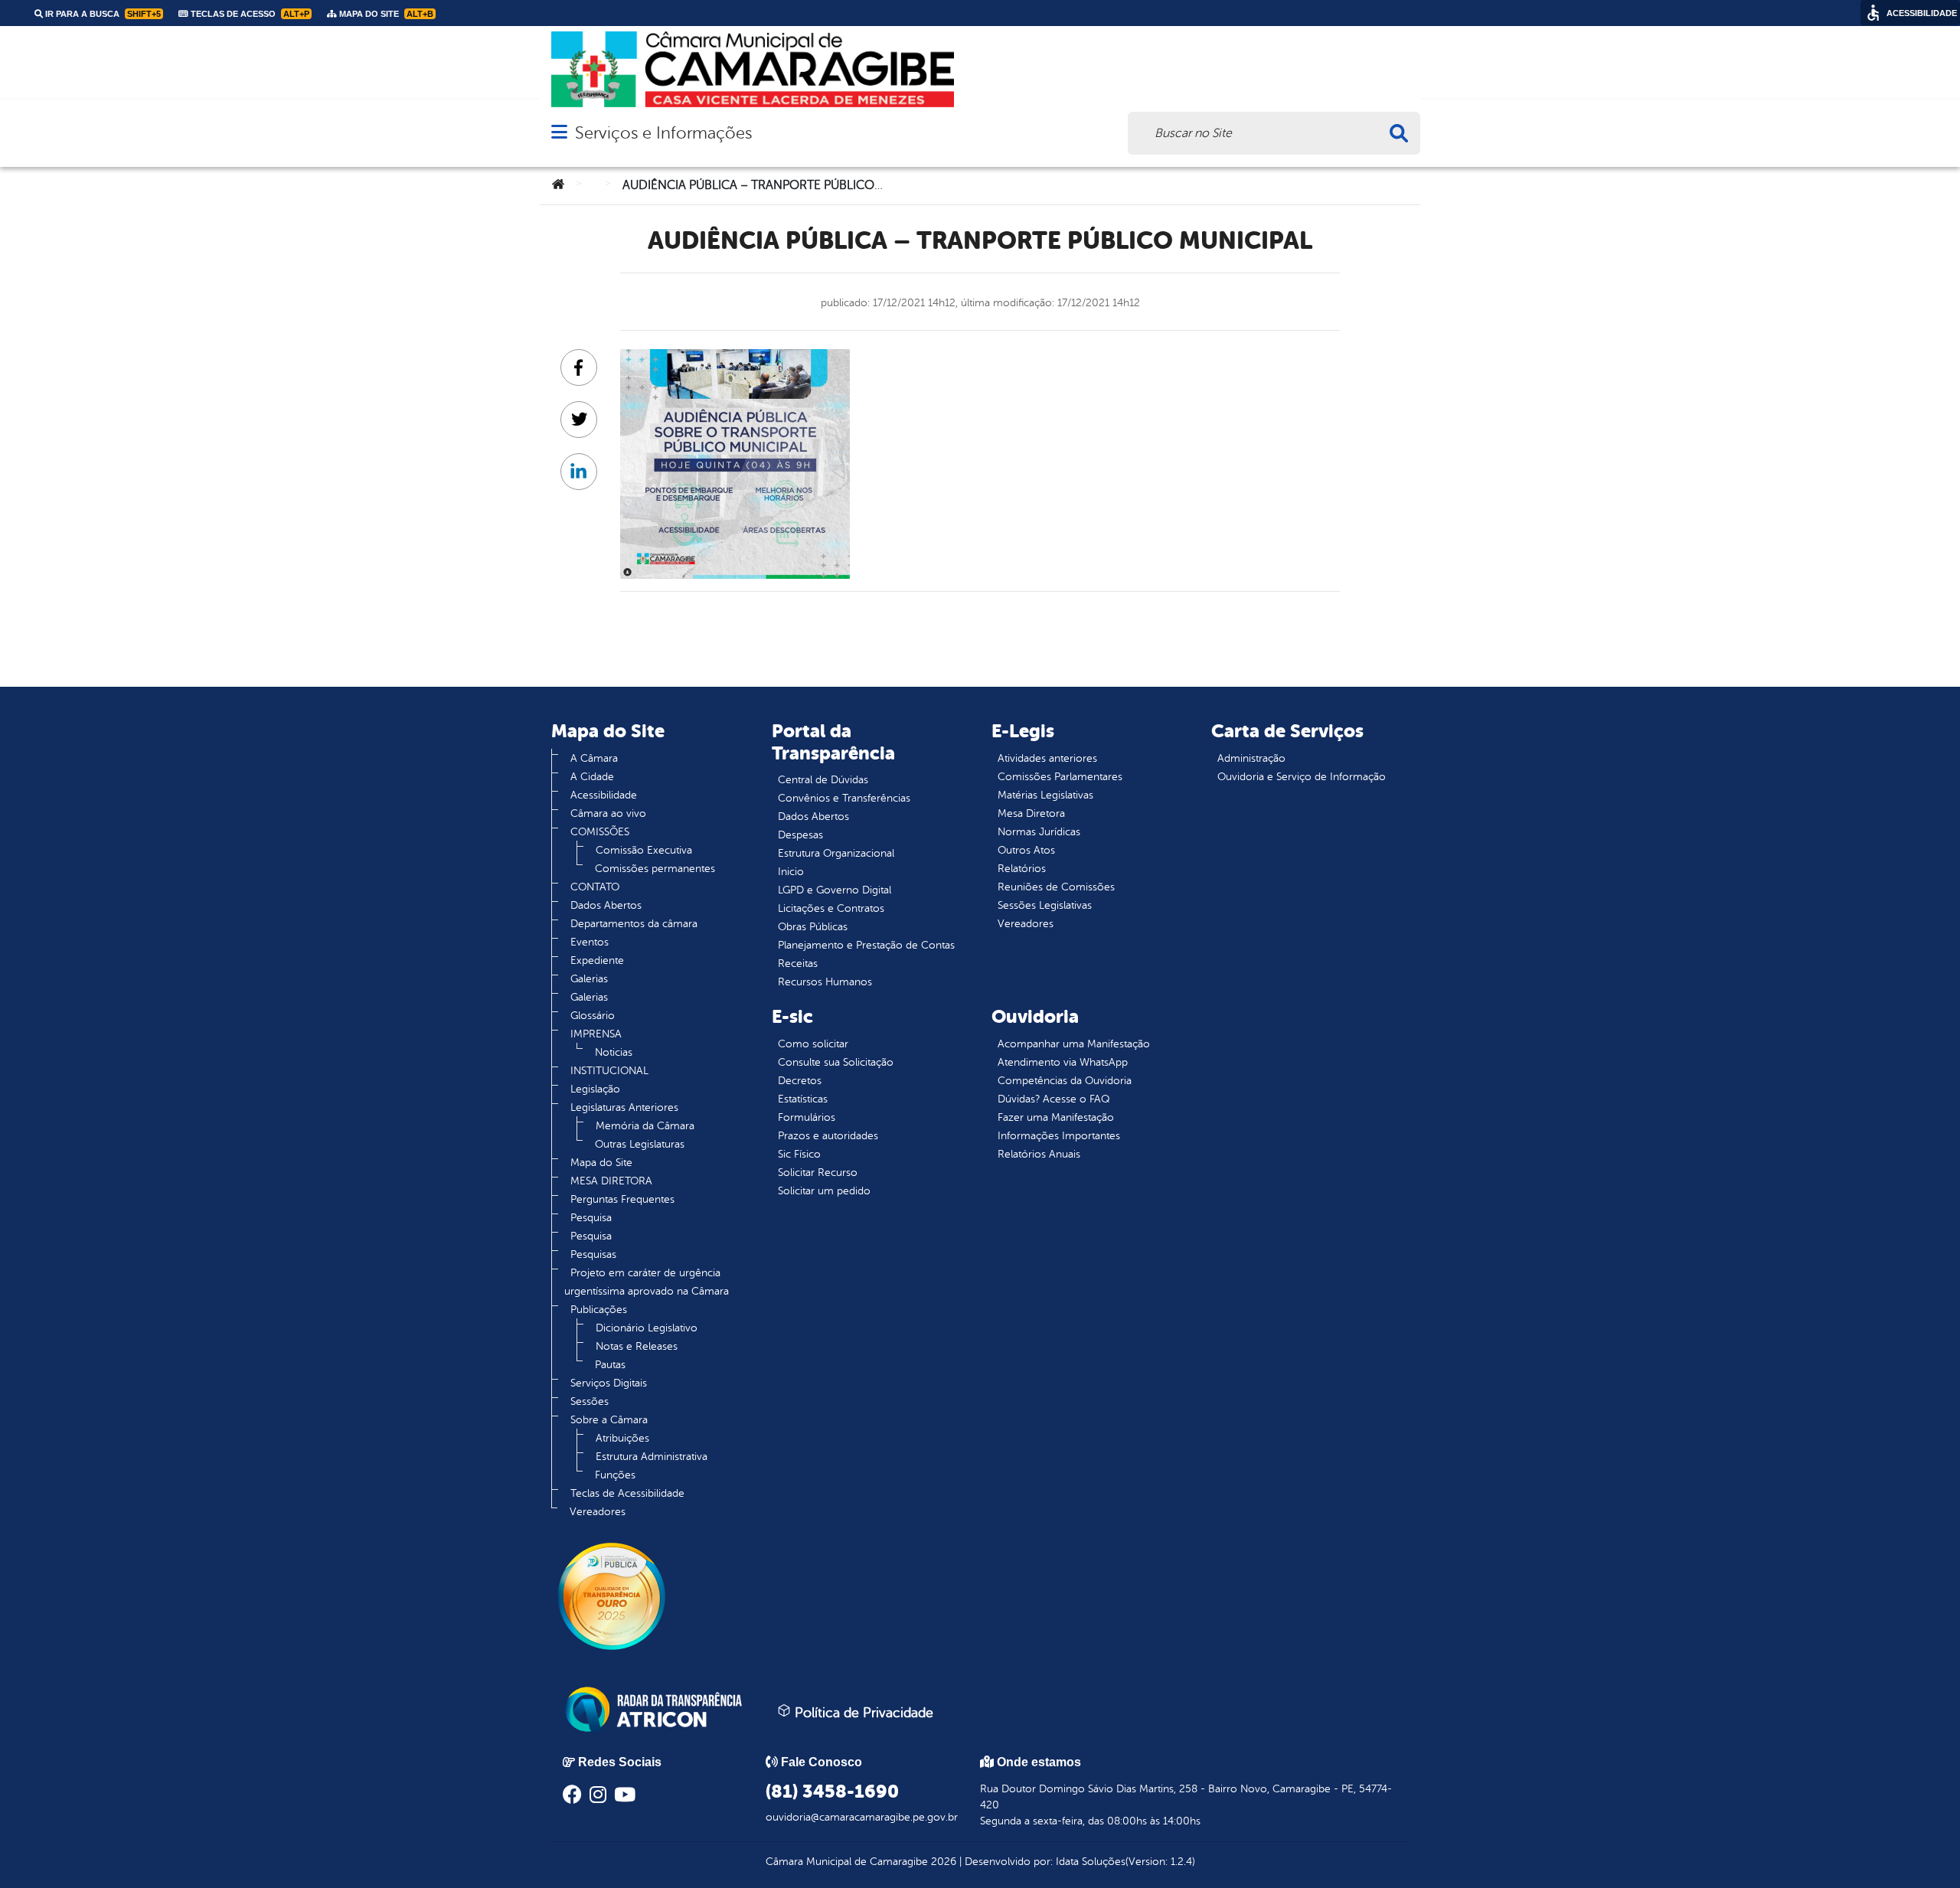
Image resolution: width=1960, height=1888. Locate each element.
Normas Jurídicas (1039, 832)
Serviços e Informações (663, 133)
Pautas (610, 1365)
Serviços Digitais (609, 1383)
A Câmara (594, 758)
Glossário (593, 1016)
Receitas (798, 964)
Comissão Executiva (644, 850)
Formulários (807, 1117)
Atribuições (622, 1438)
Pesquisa (591, 1218)
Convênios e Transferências (844, 798)
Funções (615, 1475)
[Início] (558, 185)
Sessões (590, 1401)
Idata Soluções (1091, 1862)
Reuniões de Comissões (1056, 887)
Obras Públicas (813, 927)
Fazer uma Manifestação (1056, 1117)
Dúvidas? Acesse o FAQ (1053, 1099)
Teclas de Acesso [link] (249, 14)
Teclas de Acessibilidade (627, 1493)
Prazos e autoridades (828, 1136)
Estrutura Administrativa (652, 1457)
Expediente (597, 960)
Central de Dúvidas (823, 780)
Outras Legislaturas (640, 1144)
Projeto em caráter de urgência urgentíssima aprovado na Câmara (647, 1282)
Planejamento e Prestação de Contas (866, 945)
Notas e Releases (637, 1346)
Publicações (599, 1310)
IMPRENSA (596, 1034)
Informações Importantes (1059, 1136)
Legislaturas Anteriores (624, 1107)
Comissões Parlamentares (1060, 777)
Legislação (595, 1089)
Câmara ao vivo (608, 813)
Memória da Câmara (645, 1126)
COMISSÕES (600, 832)
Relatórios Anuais (1039, 1154)
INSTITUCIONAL (609, 1071)
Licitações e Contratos (831, 908)
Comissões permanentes (655, 869)
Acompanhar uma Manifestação (1074, 1044)
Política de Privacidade (862, 1713)
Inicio (791, 872)
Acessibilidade (604, 795)
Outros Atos (1026, 850)
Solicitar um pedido (824, 1191)
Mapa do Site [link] (385, 14)
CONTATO (595, 887)
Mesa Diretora (1031, 813)
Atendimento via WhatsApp (1063, 1062)
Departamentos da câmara (634, 924)
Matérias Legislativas (1045, 795)
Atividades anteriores (1047, 758)
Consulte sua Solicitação (836, 1062)
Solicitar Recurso (818, 1173)
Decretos (800, 1081)
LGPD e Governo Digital (835, 890)
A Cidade (592, 777)
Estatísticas (803, 1099)
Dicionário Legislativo (647, 1328)
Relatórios (1022, 869)
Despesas (800, 835)
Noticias (614, 1052)
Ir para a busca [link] (102, 14)
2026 (942, 1862)
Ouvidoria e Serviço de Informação (1302, 777)
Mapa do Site (601, 1163)
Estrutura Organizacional (836, 853)
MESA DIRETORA (611, 1181)
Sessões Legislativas (1045, 905)
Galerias (589, 979)
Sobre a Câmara (609, 1420)
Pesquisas (593, 1254)
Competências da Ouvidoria (1065, 1081)
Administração (1251, 758)
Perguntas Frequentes (622, 1199)
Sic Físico (799, 1154)
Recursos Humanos (825, 982)
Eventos (590, 942)
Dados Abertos (606, 905)
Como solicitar (813, 1044)
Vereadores (598, 1512)
